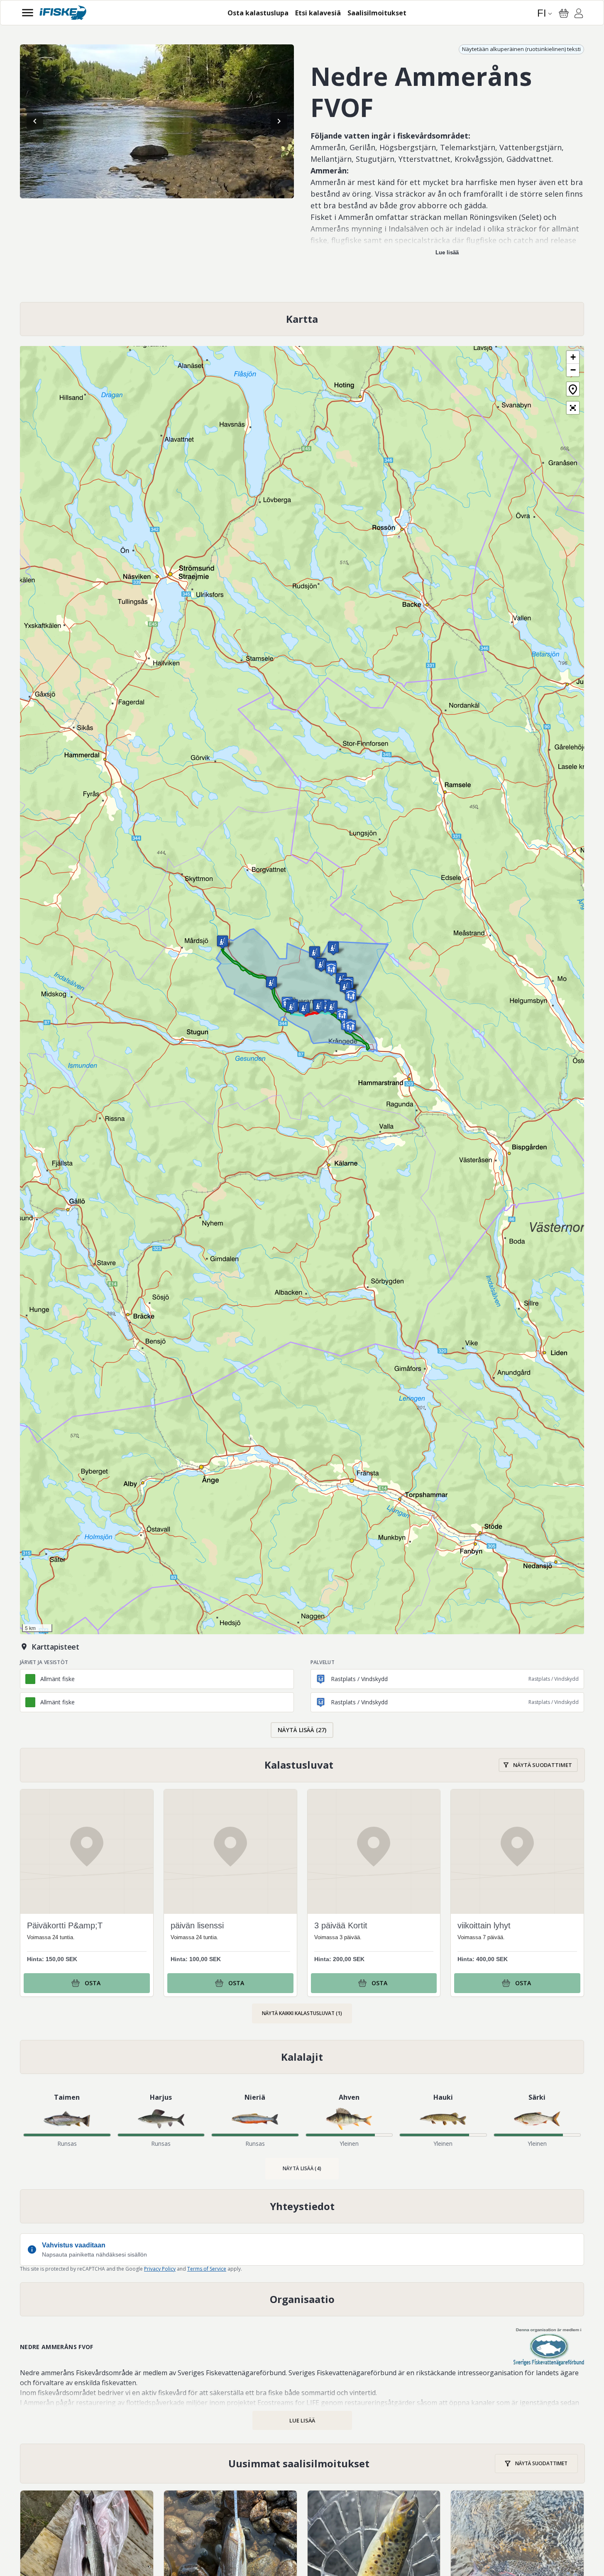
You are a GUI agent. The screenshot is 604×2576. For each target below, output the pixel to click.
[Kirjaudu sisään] (579, 15)
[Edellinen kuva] (35, 121)
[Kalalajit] (302, 2057)
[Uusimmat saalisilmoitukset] (302, 2464)
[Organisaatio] (302, 2299)
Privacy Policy (160, 2269)
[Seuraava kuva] (279, 121)
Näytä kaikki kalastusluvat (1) (302, 2013)
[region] (157, 121)
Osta (93, 1983)
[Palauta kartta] (573, 389)
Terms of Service (207, 2269)
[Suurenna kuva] (157, 121)
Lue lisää (447, 252)
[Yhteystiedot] (302, 2206)
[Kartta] (302, 319)
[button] (345, 987)
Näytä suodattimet (543, 1765)
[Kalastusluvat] (302, 1765)
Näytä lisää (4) (302, 2168)
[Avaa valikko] (28, 13)
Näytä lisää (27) (302, 1730)
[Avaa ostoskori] (564, 13)
